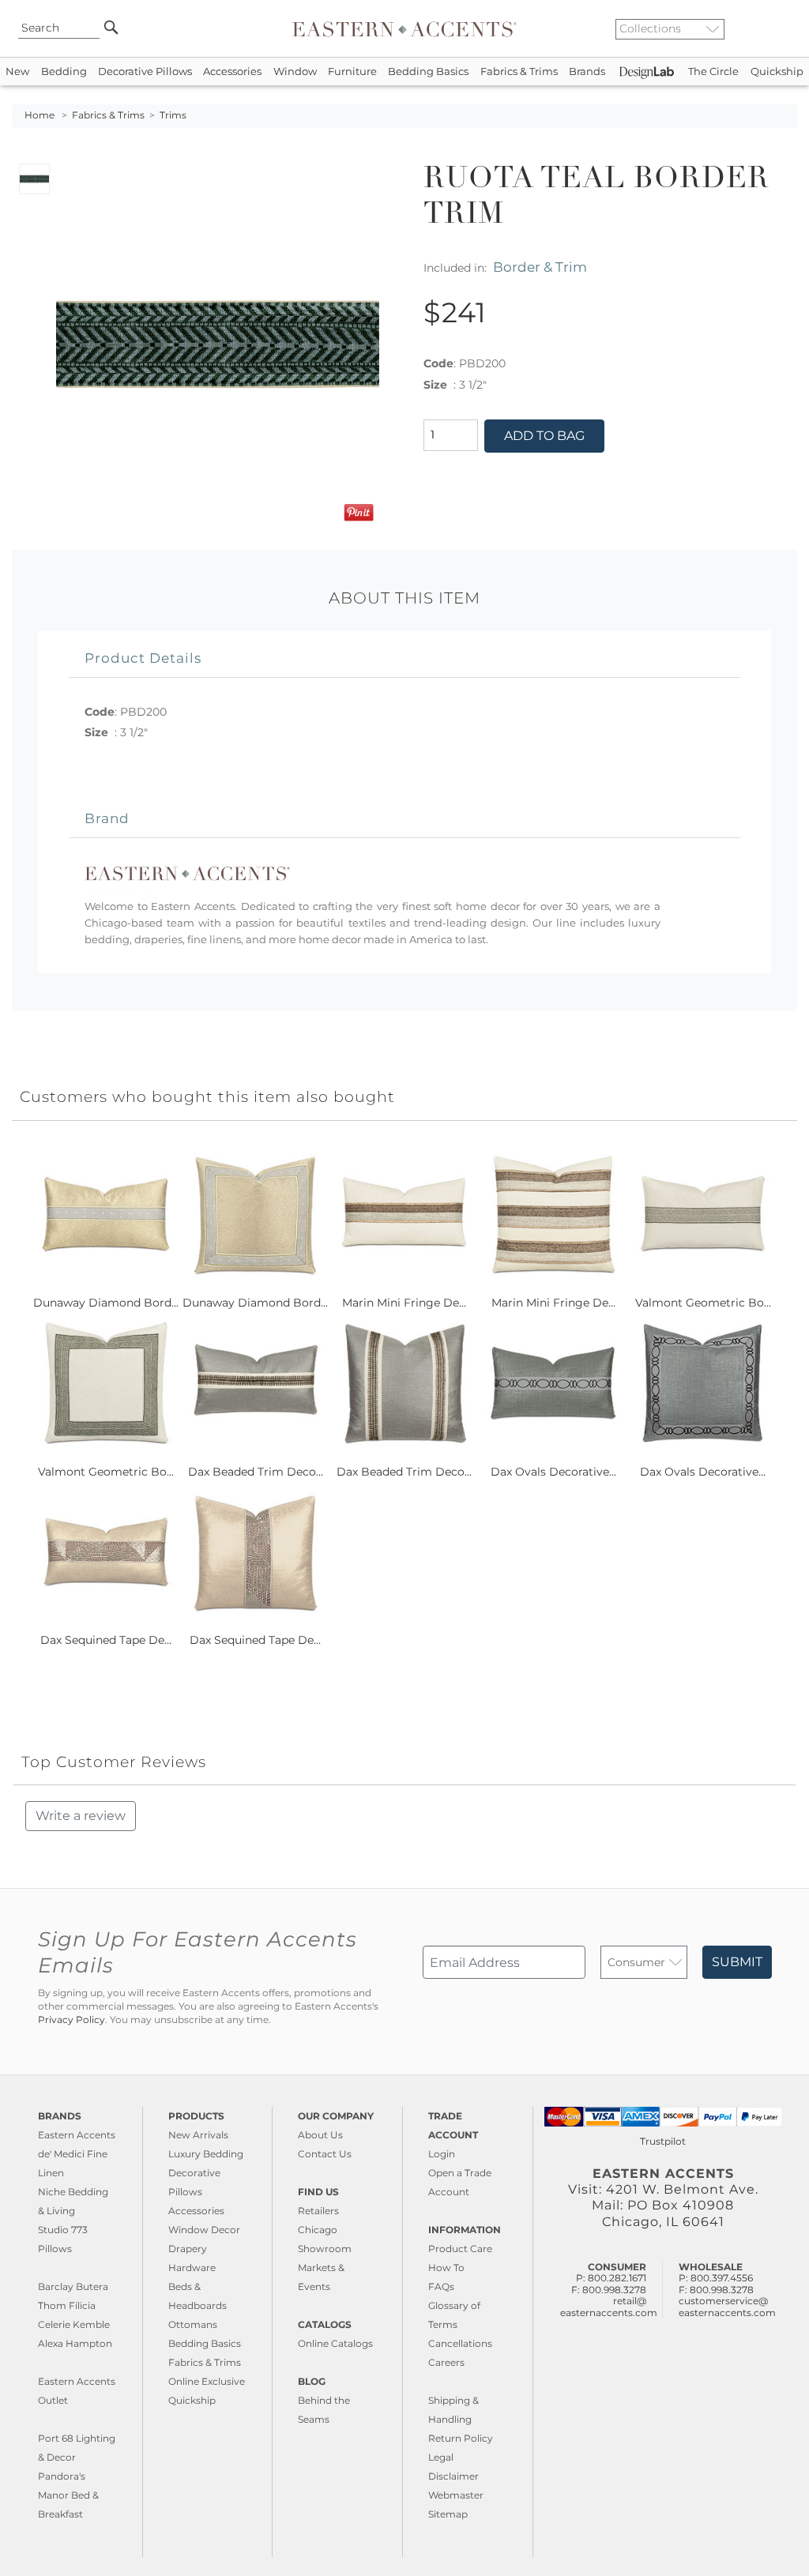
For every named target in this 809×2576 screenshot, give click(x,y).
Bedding (64, 71)
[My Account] (773, 28)
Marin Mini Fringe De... (404, 1303)
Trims (173, 115)
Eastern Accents (77, 2135)
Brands (587, 71)
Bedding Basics (428, 71)
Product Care (460, 2249)
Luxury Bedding (206, 2154)
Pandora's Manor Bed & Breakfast (68, 2495)
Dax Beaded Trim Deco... (256, 1472)
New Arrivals (198, 2135)
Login (442, 2154)
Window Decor (204, 2230)
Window (295, 71)
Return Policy (461, 2438)
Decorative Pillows (145, 71)
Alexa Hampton (75, 2343)
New (17, 71)
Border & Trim (540, 267)
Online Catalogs (335, 2343)
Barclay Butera (73, 2286)
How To (446, 2268)
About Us (320, 2135)
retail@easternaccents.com (609, 2306)
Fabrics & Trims (519, 71)
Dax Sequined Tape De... (106, 1640)
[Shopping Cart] (786, 28)
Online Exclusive (207, 2381)
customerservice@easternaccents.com (727, 2306)
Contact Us (325, 2154)
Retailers (318, 2211)
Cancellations (460, 2343)
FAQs (441, 2286)
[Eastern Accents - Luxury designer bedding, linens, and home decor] (404, 28)
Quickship (777, 71)
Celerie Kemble (74, 2324)
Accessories (232, 71)
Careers (446, 2362)
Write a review (81, 1816)
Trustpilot (663, 2141)
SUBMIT (737, 1962)
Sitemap (448, 2514)
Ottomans (193, 2324)
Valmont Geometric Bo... (703, 1303)
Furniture (352, 71)
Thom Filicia (67, 2305)
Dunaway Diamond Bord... (106, 1303)
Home (40, 115)
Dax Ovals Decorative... (553, 1472)
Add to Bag (544, 436)
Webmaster (456, 2495)
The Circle (713, 71)
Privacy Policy (71, 2020)
